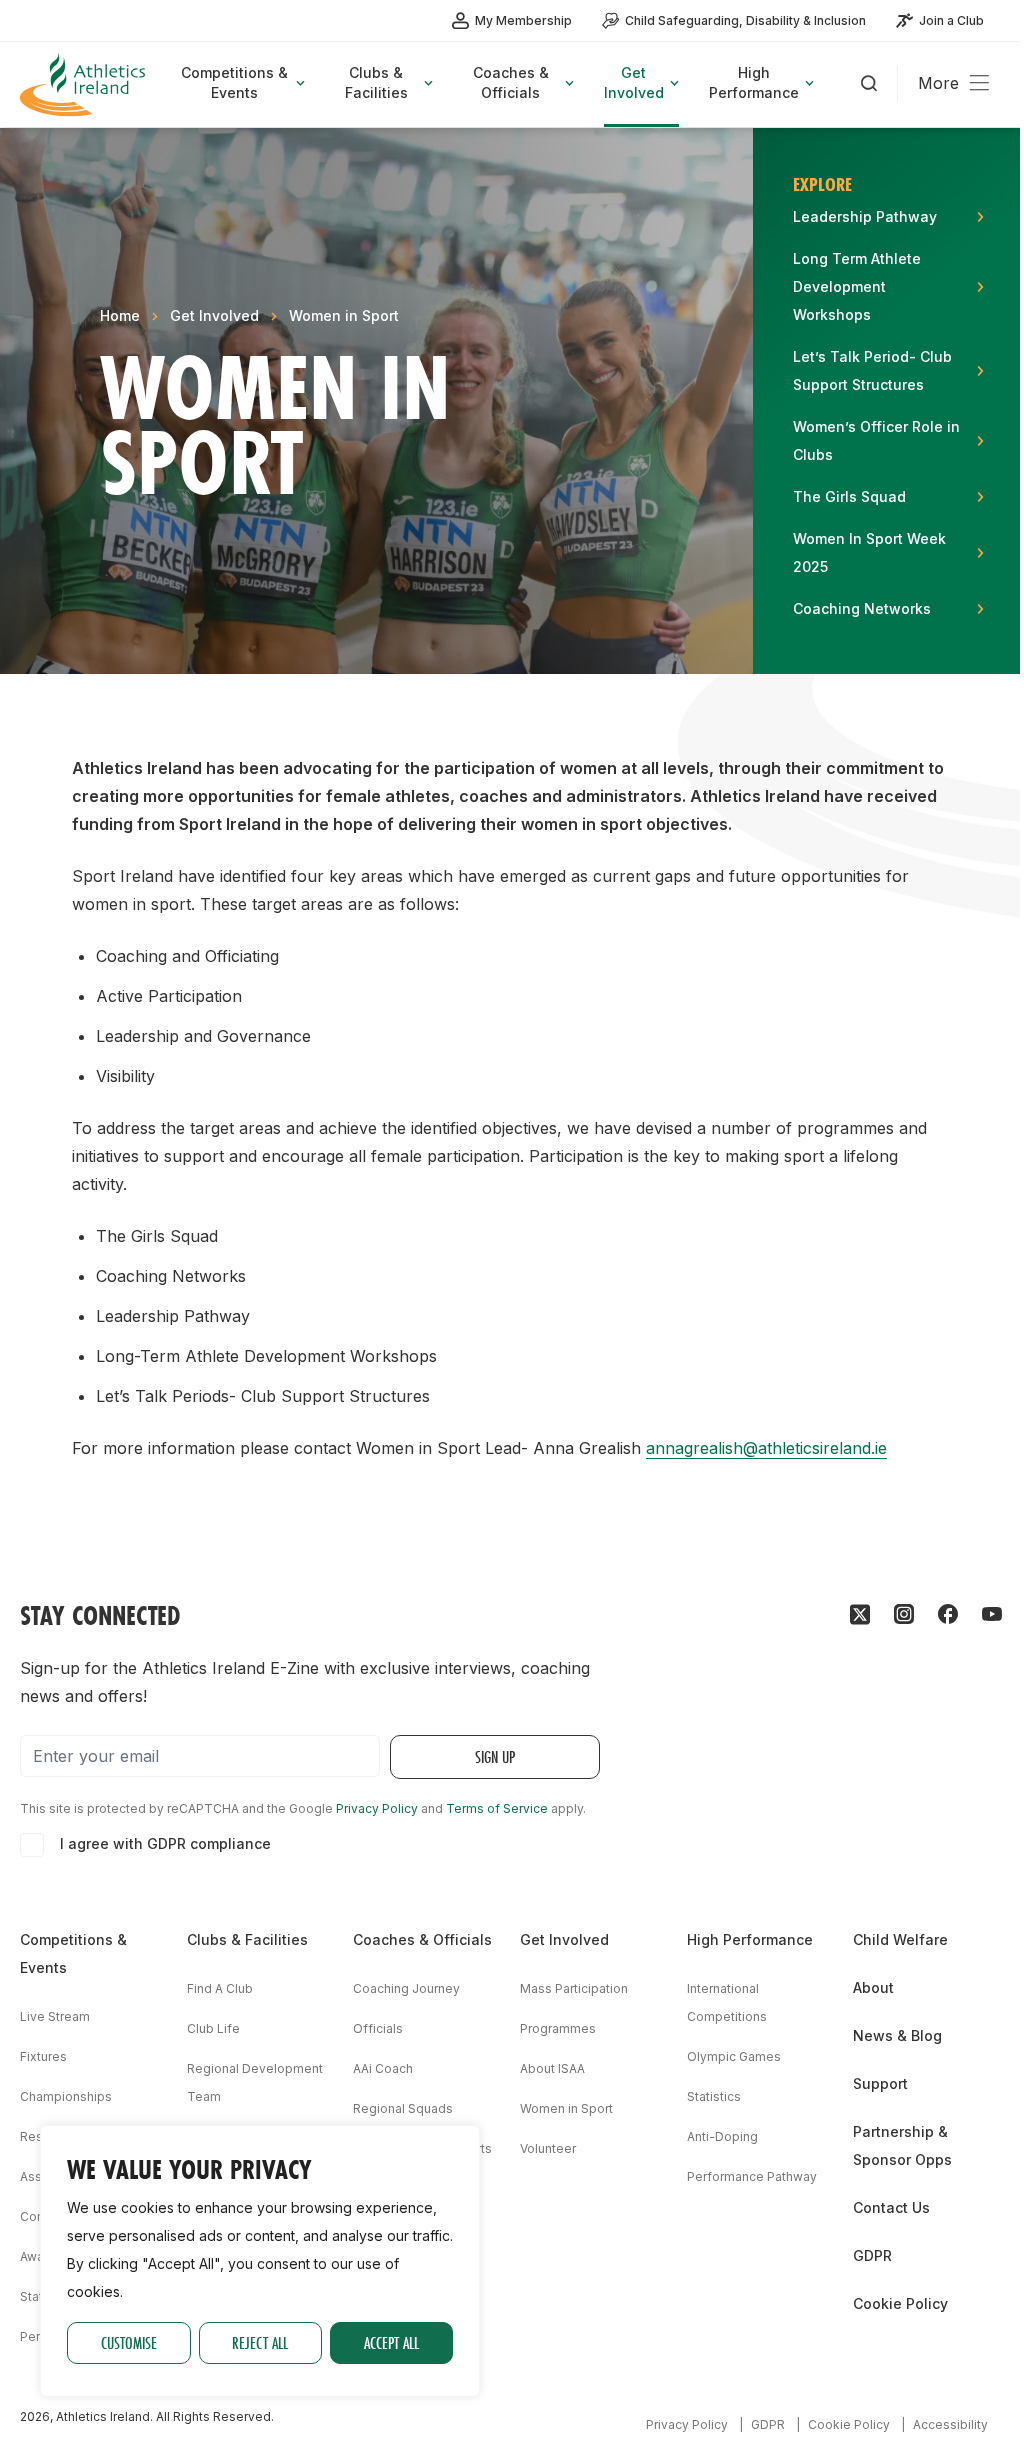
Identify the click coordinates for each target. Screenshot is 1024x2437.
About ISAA (552, 2068)
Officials (378, 2028)
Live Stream (55, 2016)
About (873, 1987)
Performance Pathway (752, 2176)
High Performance (750, 1939)
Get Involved (214, 315)
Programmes (558, 2028)
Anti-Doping (722, 2136)
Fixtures (43, 2056)
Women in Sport (344, 315)
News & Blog (897, 2035)
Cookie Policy (900, 2303)
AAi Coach (383, 2068)
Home (120, 315)
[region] (260, 2261)
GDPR (872, 2255)
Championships (66, 2096)
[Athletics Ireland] (85, 84)
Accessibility (950, 2424)
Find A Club (220, 1988)
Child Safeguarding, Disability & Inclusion (745, 20)
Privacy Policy (377, 1808)
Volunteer (548, 2148)
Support (880, 2083)
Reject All (260, 2342)
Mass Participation (574, 1988)
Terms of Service (497, 1808)
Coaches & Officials (422, 1939)
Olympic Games (734, 2056)
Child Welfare (900, 1939)
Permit (39, 2336)
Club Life (213, 2028)
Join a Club (951, 20)
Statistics (714, 2096)
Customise (129, 2342)
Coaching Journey (406, 1988)
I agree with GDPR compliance (165, 1843)
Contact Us (891, 2207)
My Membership (523, 20)
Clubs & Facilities (247, 1939)
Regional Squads (403, 2108)
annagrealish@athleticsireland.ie (766, 1448)
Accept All (391, 2342)
